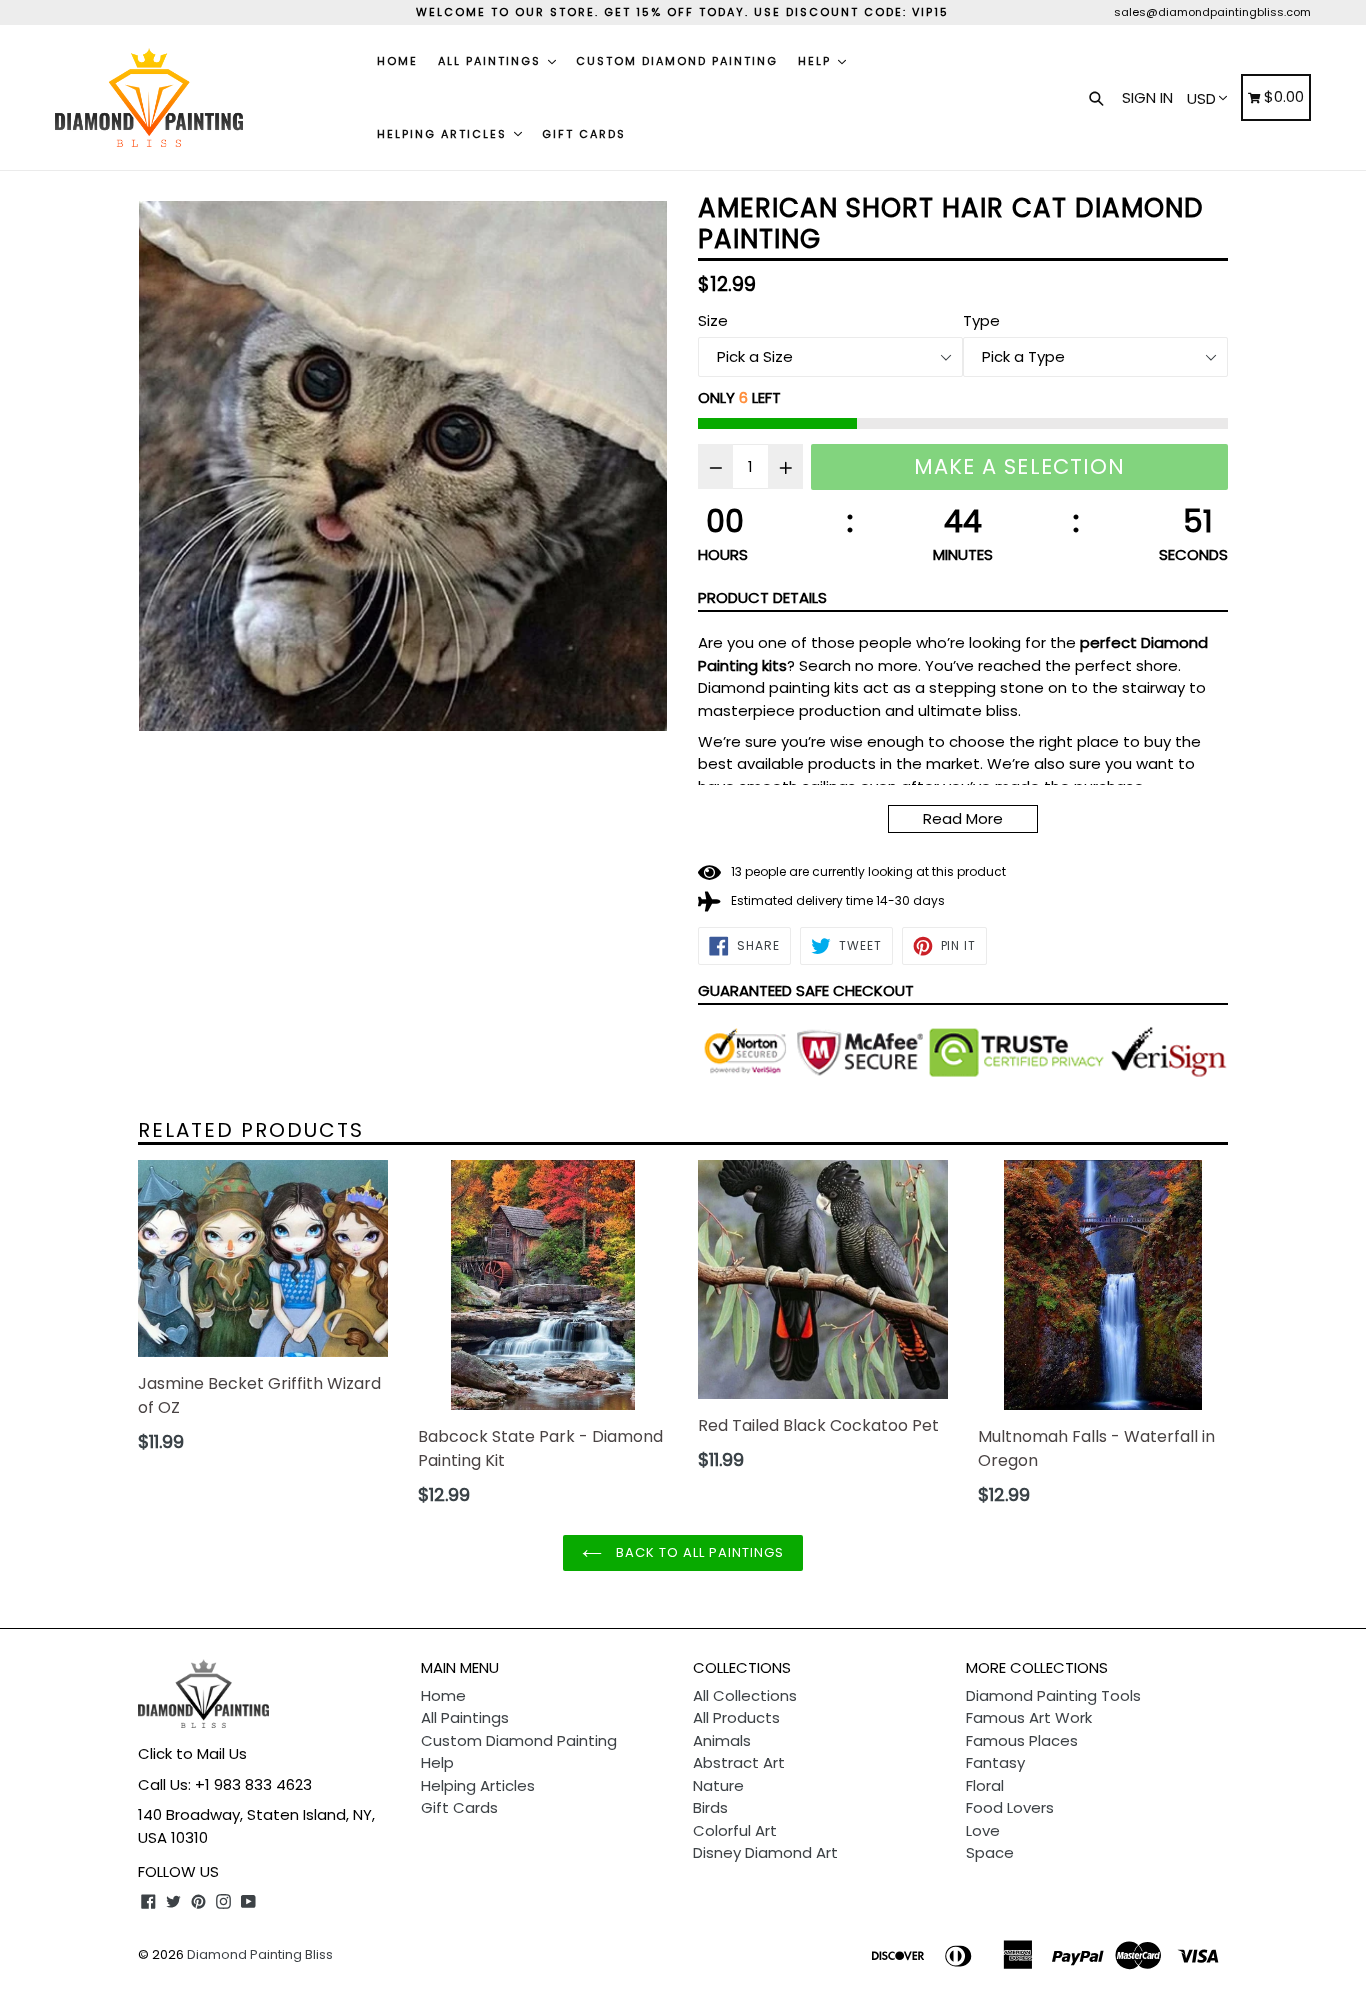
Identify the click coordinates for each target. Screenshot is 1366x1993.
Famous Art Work (1029, 1717)
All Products (736, 1717)
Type (981, 320)
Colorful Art (735, 1830)
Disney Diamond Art (765, 1852)
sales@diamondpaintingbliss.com (1212, 12)
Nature (718, 1785)
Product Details (762, 597)
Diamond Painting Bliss (260, 1954)
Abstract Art (739, 1762)
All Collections (745, 1695)
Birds (710, 1807)
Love (983, 1830)
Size (713, 320)
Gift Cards (584, 134)
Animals (722, 1740)
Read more (963, 818)
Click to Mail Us (192, 1753)
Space (990, 1852)
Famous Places (1022, 1740)
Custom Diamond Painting (677, 61)
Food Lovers (1010, 1807)
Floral (985, 1785)
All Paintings (492, 61)
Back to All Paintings (698, 1552)
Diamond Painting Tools (1053, 1695)
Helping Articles (444, 134)
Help (817, 61)
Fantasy (995, 1762)
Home (397, 61)
